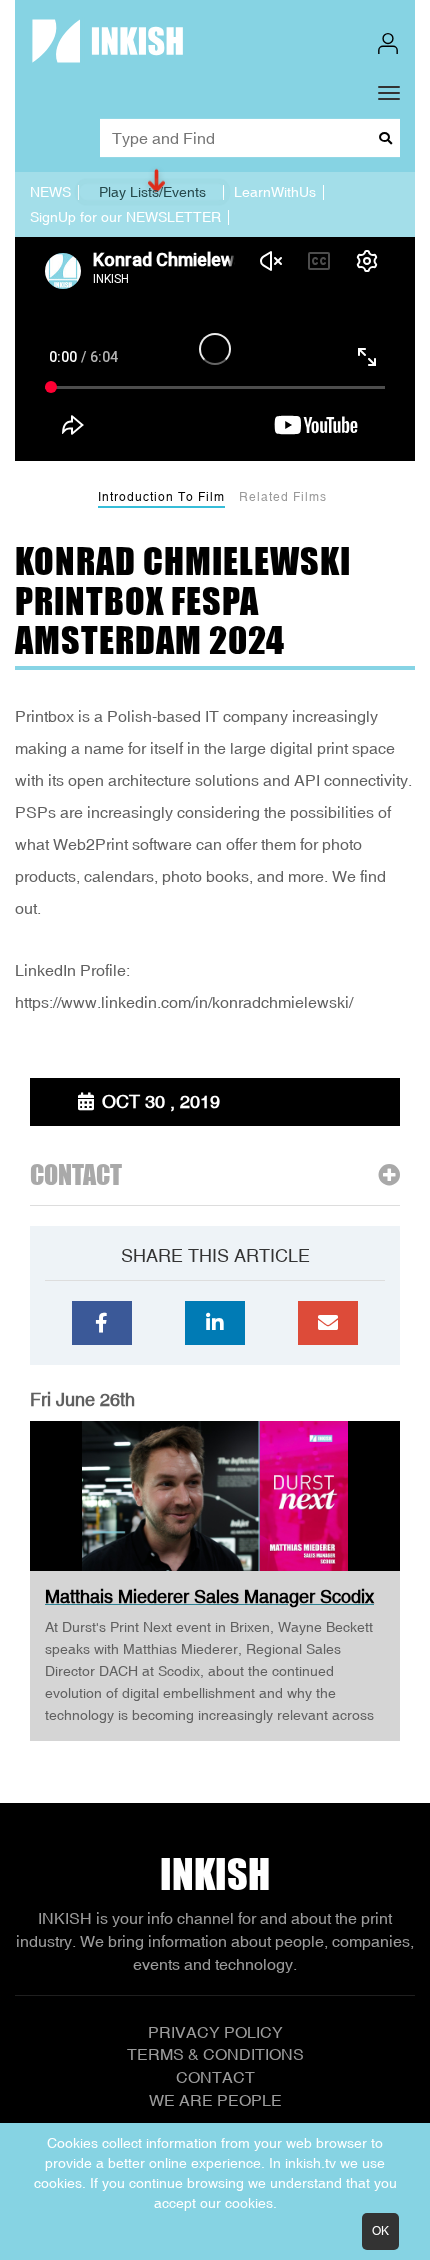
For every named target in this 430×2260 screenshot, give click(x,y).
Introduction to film (161, 497)
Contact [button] (76, 1175)
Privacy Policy (215, 2032)
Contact (215, 2077)
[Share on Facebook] (102, 1323)
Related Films (283, 497)
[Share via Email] (328, 1323)
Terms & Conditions (215, 2054)
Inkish (215, 1874)
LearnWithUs (275, 192)
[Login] (388, 43)
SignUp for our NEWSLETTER (125, 217)
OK (380, 2231)
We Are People (215, 2100)
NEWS (50, 192)
